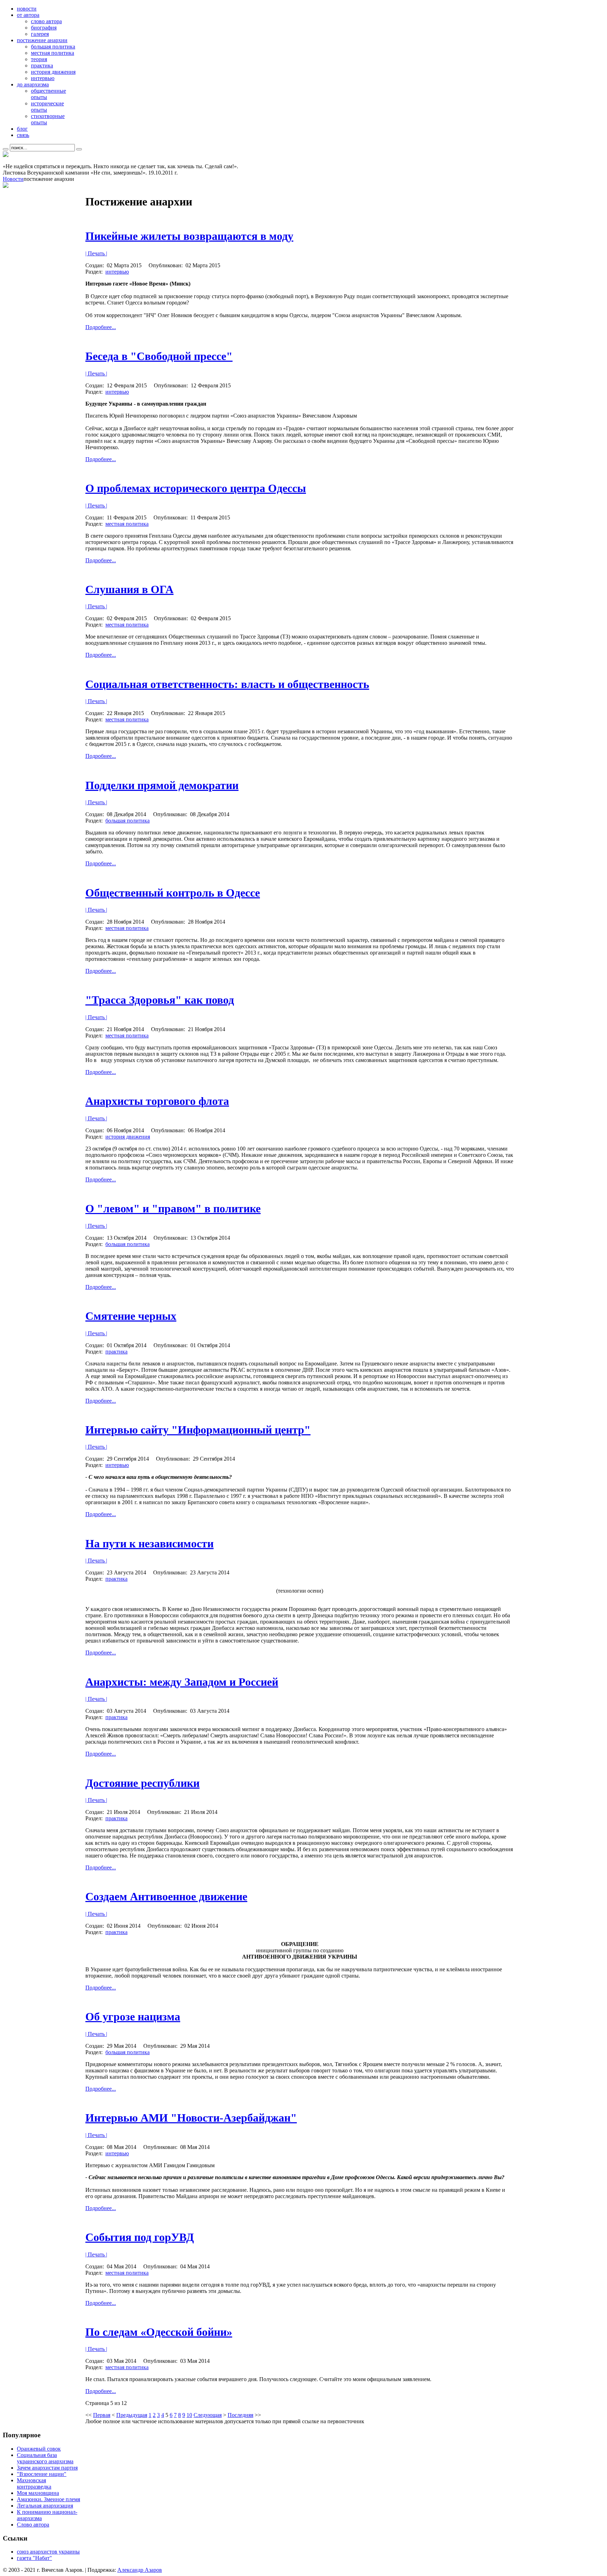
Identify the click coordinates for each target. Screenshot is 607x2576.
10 (189, 2415)
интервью (117, 272)
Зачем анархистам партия (47, 2468)
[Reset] (79, 149)
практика (116, 1352)
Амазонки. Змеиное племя (48, 2499)
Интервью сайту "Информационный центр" (198, 1430)
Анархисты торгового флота (157, 1101)
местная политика (127, 524)
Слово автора (33, 2525)
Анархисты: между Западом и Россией (182, 1682)
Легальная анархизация (45, 2506)
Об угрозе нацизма (133, 2017)
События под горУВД (140, 2237)
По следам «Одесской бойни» (159, 2332)
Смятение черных (131, 1316)
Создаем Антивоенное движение (166, 1896)
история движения (128, 1137)
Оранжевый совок (39, 2449)
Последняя (240, 2415)
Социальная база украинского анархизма (45, 2458)
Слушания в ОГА (129, 589)
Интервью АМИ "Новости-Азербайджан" (191, 2118)
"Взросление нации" (42, 2474)
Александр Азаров (140, 2570)
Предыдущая (132, 2415)
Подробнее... (101, 327)
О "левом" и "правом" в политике (173, 1208)
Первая (102, 2415)
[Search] (6, 149)
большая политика (128, 821)
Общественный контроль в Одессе (173, 893)
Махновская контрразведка (34, 2483)
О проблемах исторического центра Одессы (196, 488)
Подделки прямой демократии (162, 785)
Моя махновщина (38, 2493)
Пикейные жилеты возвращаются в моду (189, 236)
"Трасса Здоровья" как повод (160, 1000)
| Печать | (96, 253)
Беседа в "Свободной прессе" (159, 356)
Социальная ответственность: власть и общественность (227, 684)
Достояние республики (142, 1783)
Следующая (208, 2415)
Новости (13, 179)
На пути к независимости (149, 1543)
